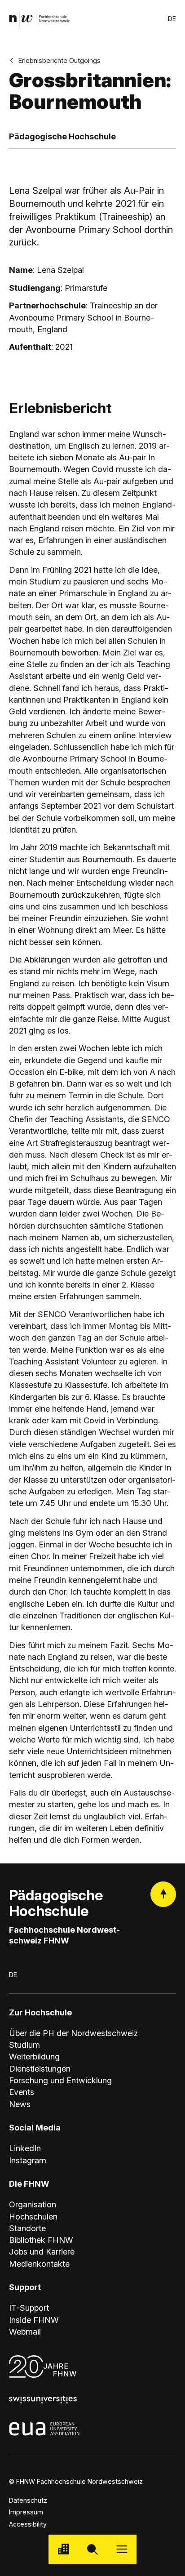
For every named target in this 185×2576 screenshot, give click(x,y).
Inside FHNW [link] (34, 2320)
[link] (39, 19)
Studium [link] (24, 2045)
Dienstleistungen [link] (40, 2068)
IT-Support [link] (29, 2308)
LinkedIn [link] (25, 2148)
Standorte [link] (27, 2228)
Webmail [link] (25, 2331)
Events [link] (22, 2092)
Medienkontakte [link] (39, 2264)
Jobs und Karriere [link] (42, 2251)
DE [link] (172, 19)
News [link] (20, 2104)
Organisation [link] (33, 2204)
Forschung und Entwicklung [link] (60, 2080)
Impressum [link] (26, 2512)
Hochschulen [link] (33, 2216)
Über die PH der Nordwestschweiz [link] (73, 2033)
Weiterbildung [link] (34, 2056)
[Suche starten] (92, 2549)
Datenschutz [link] (28, 2500)
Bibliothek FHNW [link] (41, 2240)
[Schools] (63, 2549)
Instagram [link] (28, 2160)
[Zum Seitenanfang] (163, 1894)
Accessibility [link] (28, 2524)
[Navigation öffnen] (122, 2549)
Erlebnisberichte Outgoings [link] (59, 60)
